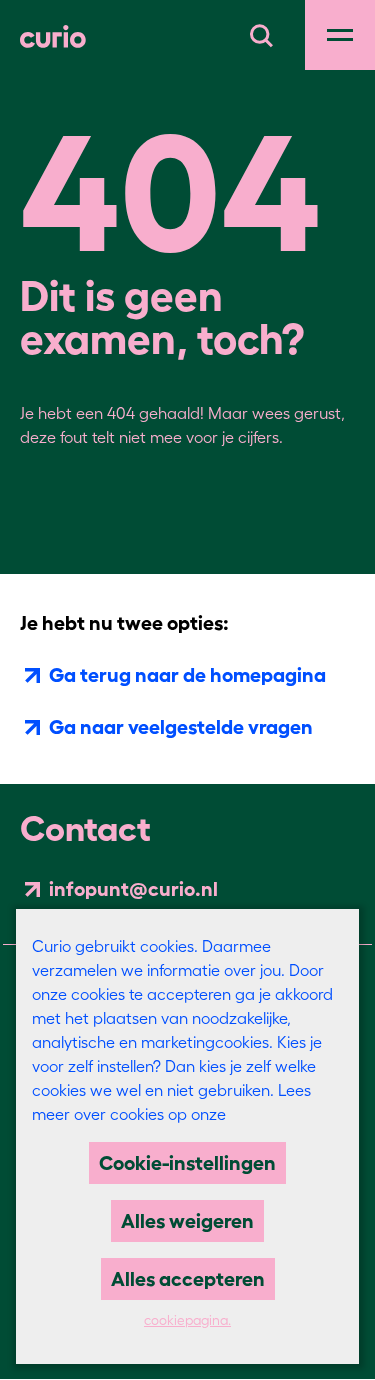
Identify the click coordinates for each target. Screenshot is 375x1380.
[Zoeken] (261, 33)
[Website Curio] (53, 35)
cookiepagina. (187, 1320)
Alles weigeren (187, 1221)
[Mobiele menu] (340, 35)
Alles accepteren (188, 1279)
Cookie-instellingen (187, 1163)
